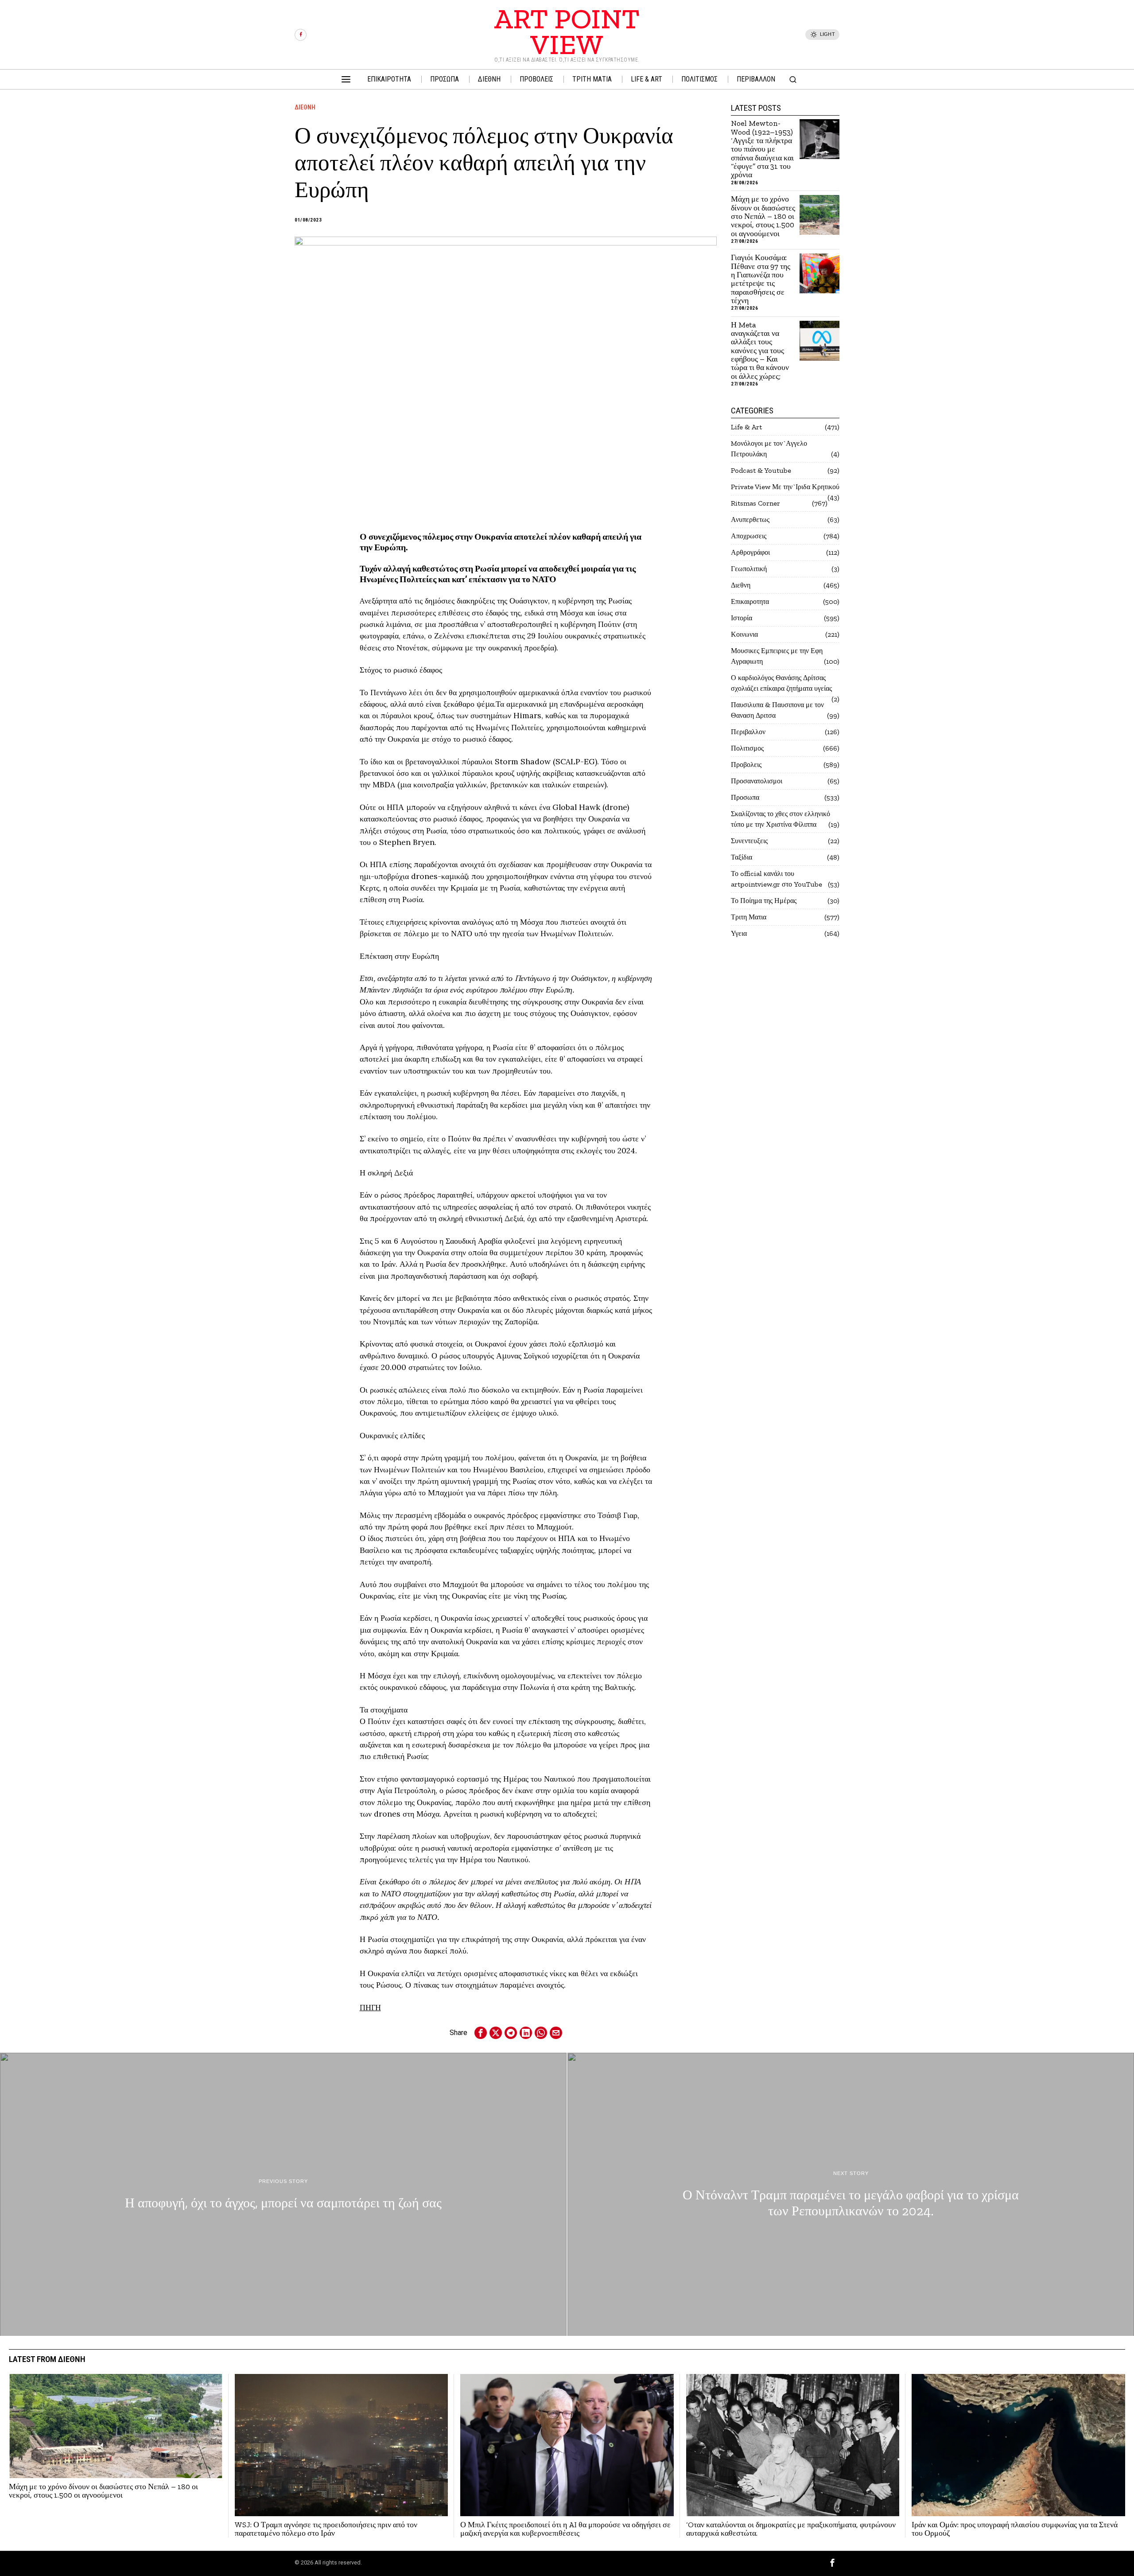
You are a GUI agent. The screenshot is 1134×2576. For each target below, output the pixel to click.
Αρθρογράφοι (750, 552)
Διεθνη (305, 107)
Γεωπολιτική (749, 569)
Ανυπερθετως (750, 519)
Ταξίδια (742, 857)
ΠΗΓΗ (370, 2007)
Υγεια (739, 933)
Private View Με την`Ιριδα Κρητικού (785, 487)
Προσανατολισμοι (757, 781)
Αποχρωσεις (749, 536)
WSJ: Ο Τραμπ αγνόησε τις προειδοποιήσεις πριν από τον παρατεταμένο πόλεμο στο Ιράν (326, 2529)
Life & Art (746, 427)
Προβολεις (746, 765)
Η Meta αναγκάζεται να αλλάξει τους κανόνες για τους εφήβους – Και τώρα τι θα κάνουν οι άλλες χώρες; (760, 351)
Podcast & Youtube (761, 470)
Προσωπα (745, 797)
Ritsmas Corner (755, 503)
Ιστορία (742, 618)
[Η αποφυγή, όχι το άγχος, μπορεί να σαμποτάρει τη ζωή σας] (283, 2195)
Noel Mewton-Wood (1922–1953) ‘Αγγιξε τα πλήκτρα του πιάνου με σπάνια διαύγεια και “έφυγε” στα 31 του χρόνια (762, 149)
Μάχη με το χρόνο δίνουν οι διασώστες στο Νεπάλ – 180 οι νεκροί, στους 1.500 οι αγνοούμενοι (763, 216)
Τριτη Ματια (749, 917)
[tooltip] (301, 35)
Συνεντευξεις (749, 841)
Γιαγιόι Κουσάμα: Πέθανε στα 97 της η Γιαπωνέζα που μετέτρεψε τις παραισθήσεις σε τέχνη (761, 279)
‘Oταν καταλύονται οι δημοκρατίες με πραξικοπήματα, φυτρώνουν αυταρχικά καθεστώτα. (791, 2529)
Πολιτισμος (747, 748)
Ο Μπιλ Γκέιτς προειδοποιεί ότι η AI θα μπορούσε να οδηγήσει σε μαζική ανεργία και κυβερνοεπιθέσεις (565, 2529)
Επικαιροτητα (750, 601)
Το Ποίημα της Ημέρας (764, 901)
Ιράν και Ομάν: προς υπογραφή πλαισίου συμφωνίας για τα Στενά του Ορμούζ (1015, 2529)
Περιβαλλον (748, 732)
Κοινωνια (744, 634)
